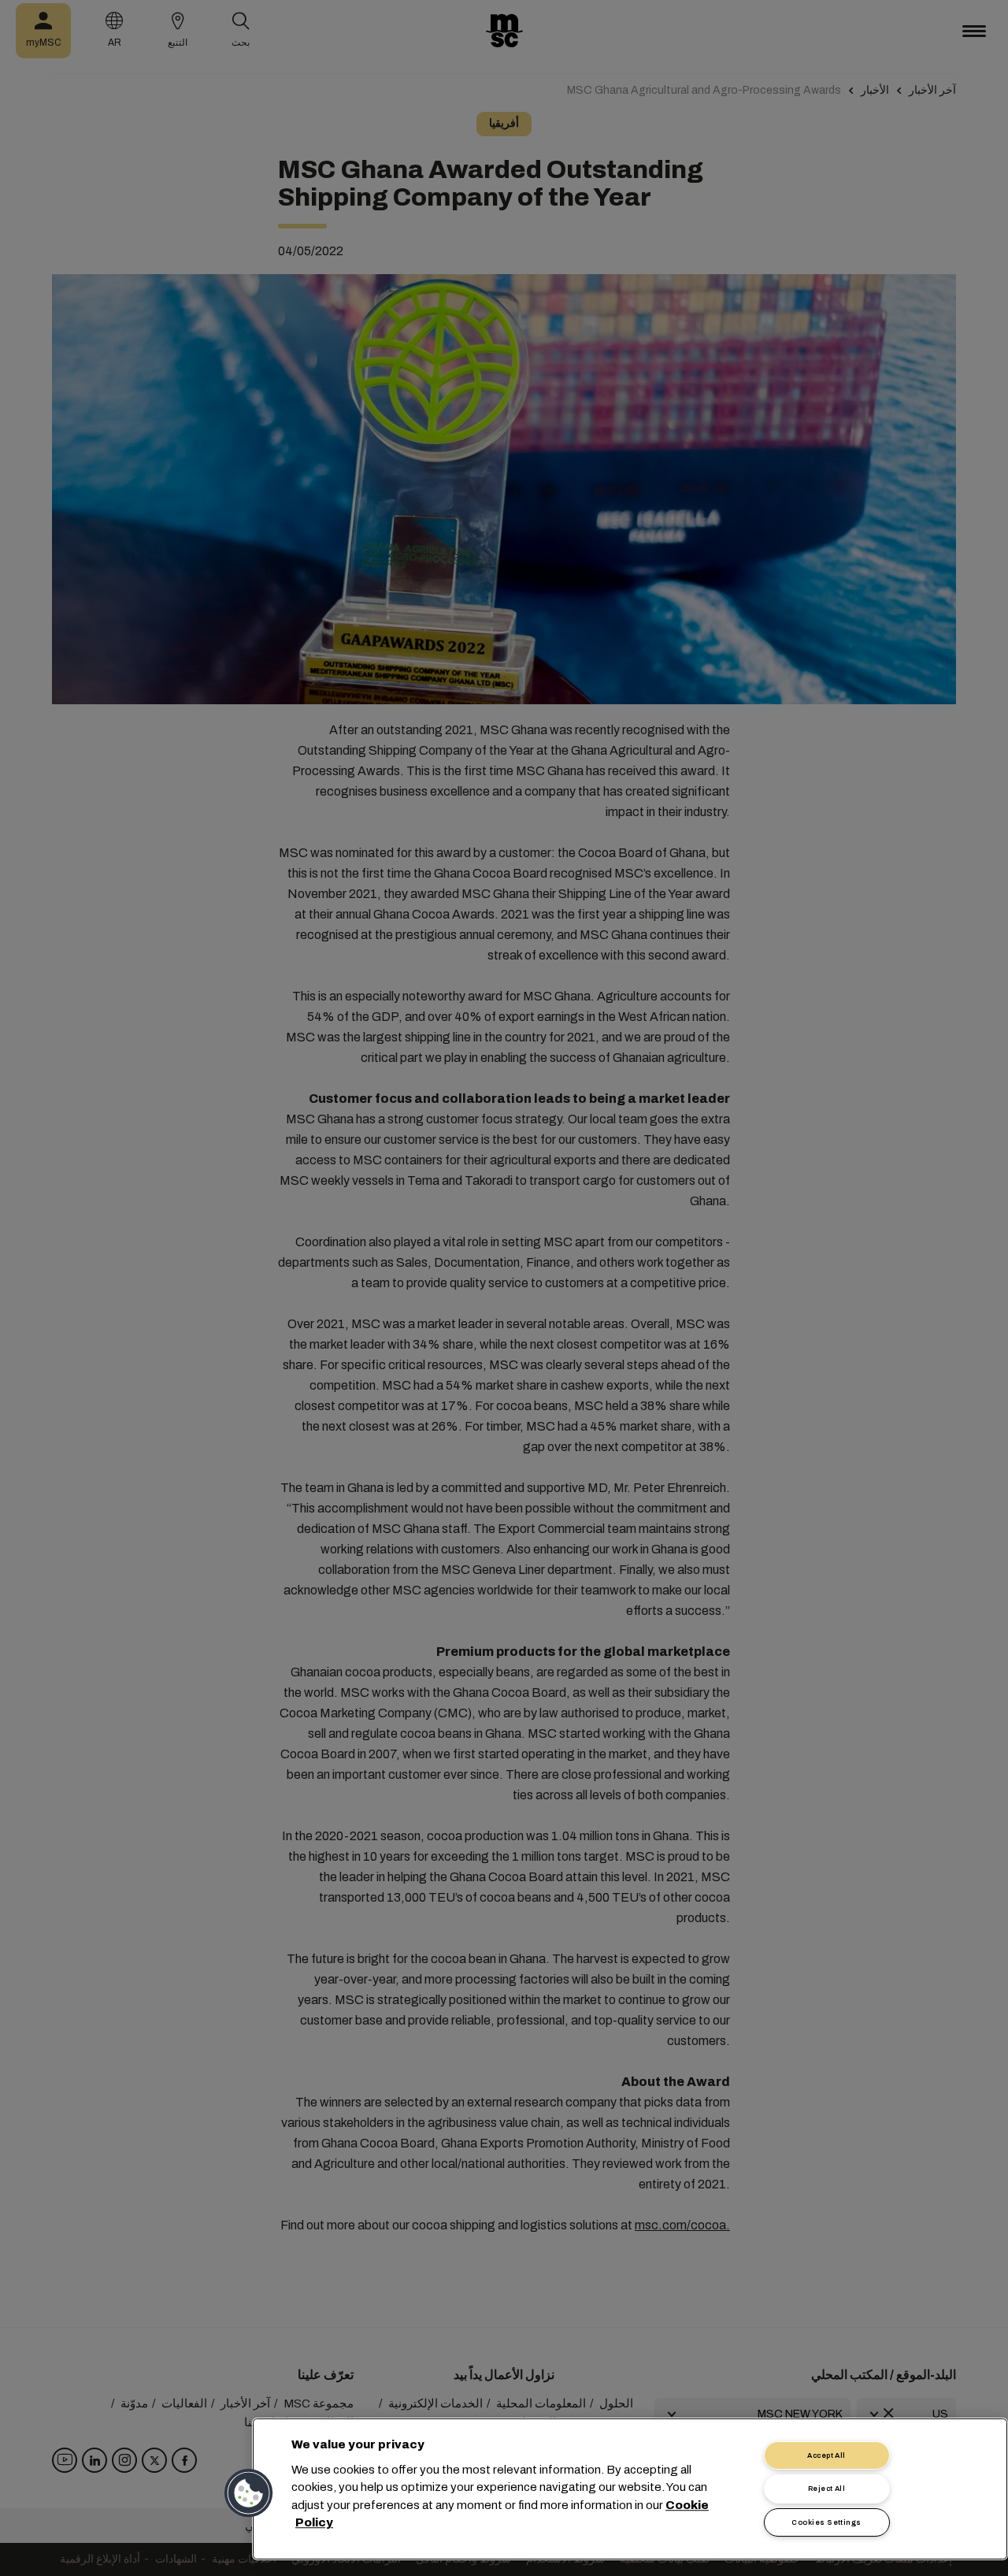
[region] (630, 2489)
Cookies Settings (826, 2522)
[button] (250, 2493)
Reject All (827, 2489)
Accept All (826, 2455)
